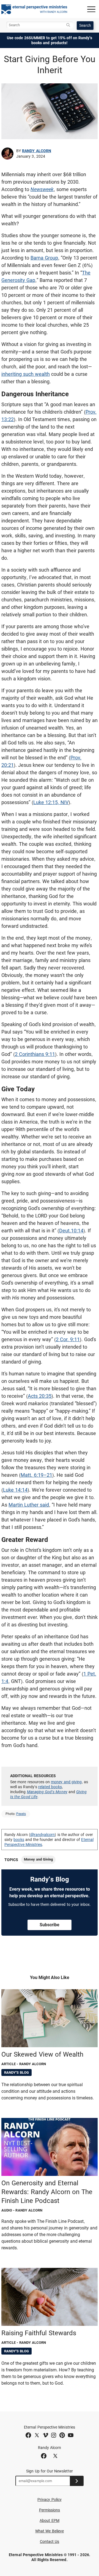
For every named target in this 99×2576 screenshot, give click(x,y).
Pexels (21, 1814)
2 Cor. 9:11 (68, 1339)
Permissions (50, 2510)
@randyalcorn (43, 1835)
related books (50, 1787)
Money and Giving (38, 1859)
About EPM (50, 2520)
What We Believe (50, 2531)
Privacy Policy (50, 2500)
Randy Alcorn (37, 151)
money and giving (66, 1782)
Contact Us (50, 2541)
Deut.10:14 (71, 1231)
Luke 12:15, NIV (51, 802)
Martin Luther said (29, 1505)
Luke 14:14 (15, 1490)
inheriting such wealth (26, 374)
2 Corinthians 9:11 (35, 1054)
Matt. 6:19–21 (36, 1475)
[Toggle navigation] (91, 9)
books (19, 1840)
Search (85, 25)
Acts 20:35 (40, 1396)
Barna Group (44, 258)
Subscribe (50, 1925)
